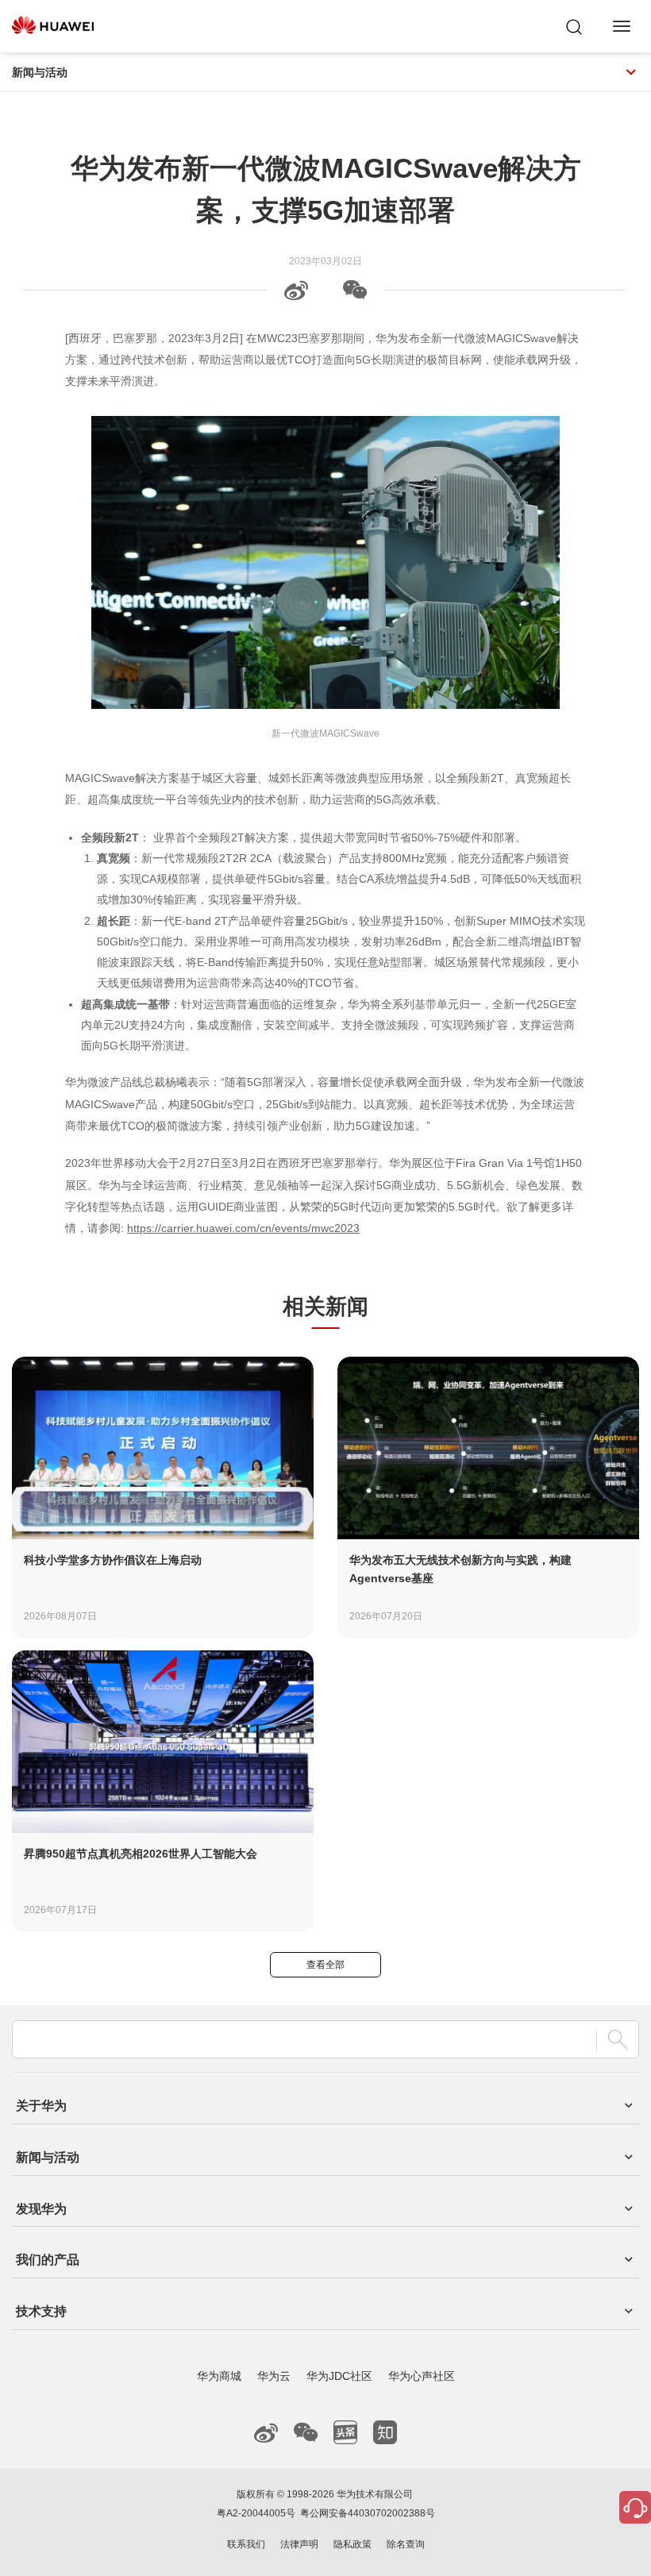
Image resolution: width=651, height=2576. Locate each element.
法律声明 (299, 2544)
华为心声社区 (422, 2376)
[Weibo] (296, 296)
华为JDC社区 (339, 2376)
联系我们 (246, 2544)
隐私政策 (352, 2544)
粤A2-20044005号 (256, 2513)
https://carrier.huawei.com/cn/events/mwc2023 (243, 1228)
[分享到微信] (355, 296)
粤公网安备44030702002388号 (368, 2513)
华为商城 (219, 2376)
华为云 (274, 2376)
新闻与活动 (40, 72)
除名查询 (406, 2544)
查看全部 (325, 1965)
